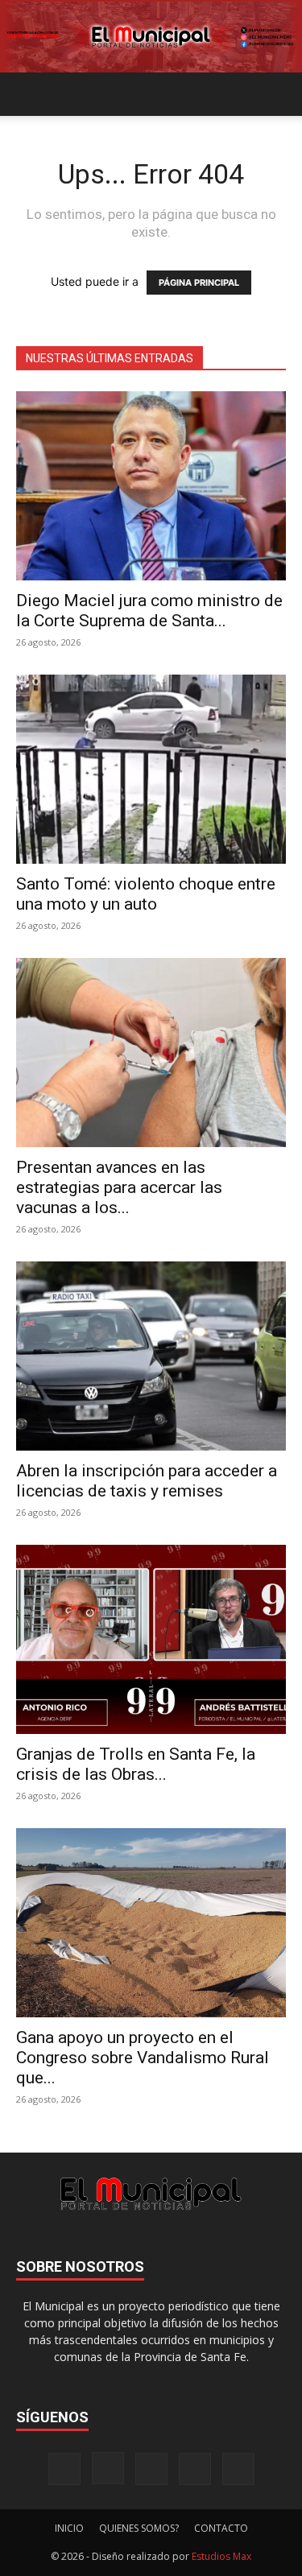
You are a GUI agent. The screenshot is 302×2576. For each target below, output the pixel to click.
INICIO (69, 2528)
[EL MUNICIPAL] (151, 37)
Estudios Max (221, 2556)
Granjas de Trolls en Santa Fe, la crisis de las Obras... (136, 1764)
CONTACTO (221, 2528)
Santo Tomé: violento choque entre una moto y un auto (146, 894)
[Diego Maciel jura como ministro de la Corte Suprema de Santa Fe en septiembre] (151, 486)
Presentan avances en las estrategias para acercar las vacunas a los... (119, 1187)
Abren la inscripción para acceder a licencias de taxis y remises (147, 1481)
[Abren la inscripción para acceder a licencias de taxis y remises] (151, 1356)
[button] (27, 94)
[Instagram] (108, 2468)
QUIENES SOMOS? (139, 2528)
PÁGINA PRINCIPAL (199, 283)
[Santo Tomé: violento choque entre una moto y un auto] (151, 769)
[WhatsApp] (238, 2469)
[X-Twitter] (195, 2469)
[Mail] (151, 2469)
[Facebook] (64, 2469)
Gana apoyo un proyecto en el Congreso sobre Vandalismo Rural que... (143, 2058)
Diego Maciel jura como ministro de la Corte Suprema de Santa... (149, 611)
